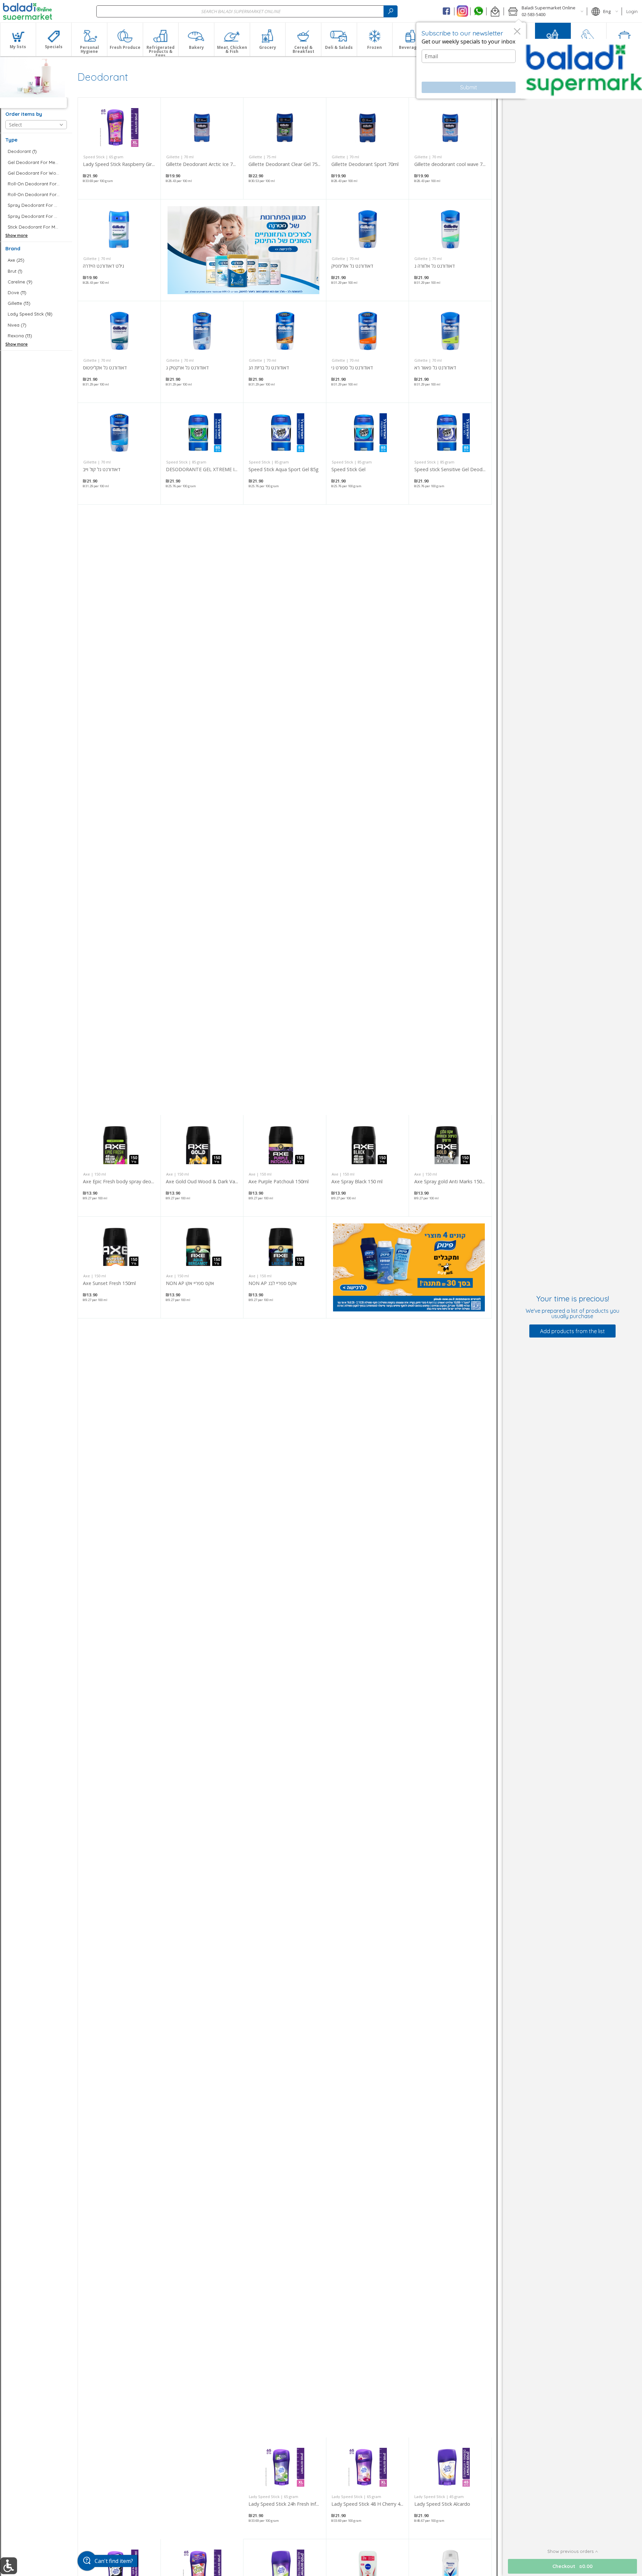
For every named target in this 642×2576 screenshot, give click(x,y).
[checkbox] (36, 151)
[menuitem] (18, 39)
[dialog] (471, 61)
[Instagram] (462, 11)
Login (632, 11)
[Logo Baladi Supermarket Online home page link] (28, 11)
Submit (469, 87)
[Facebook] (447, 11)
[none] (119, 148)
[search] (391, 11)
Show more (17, 235)
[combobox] (247, 11)
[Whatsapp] (478, 11)
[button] (495, 11)
